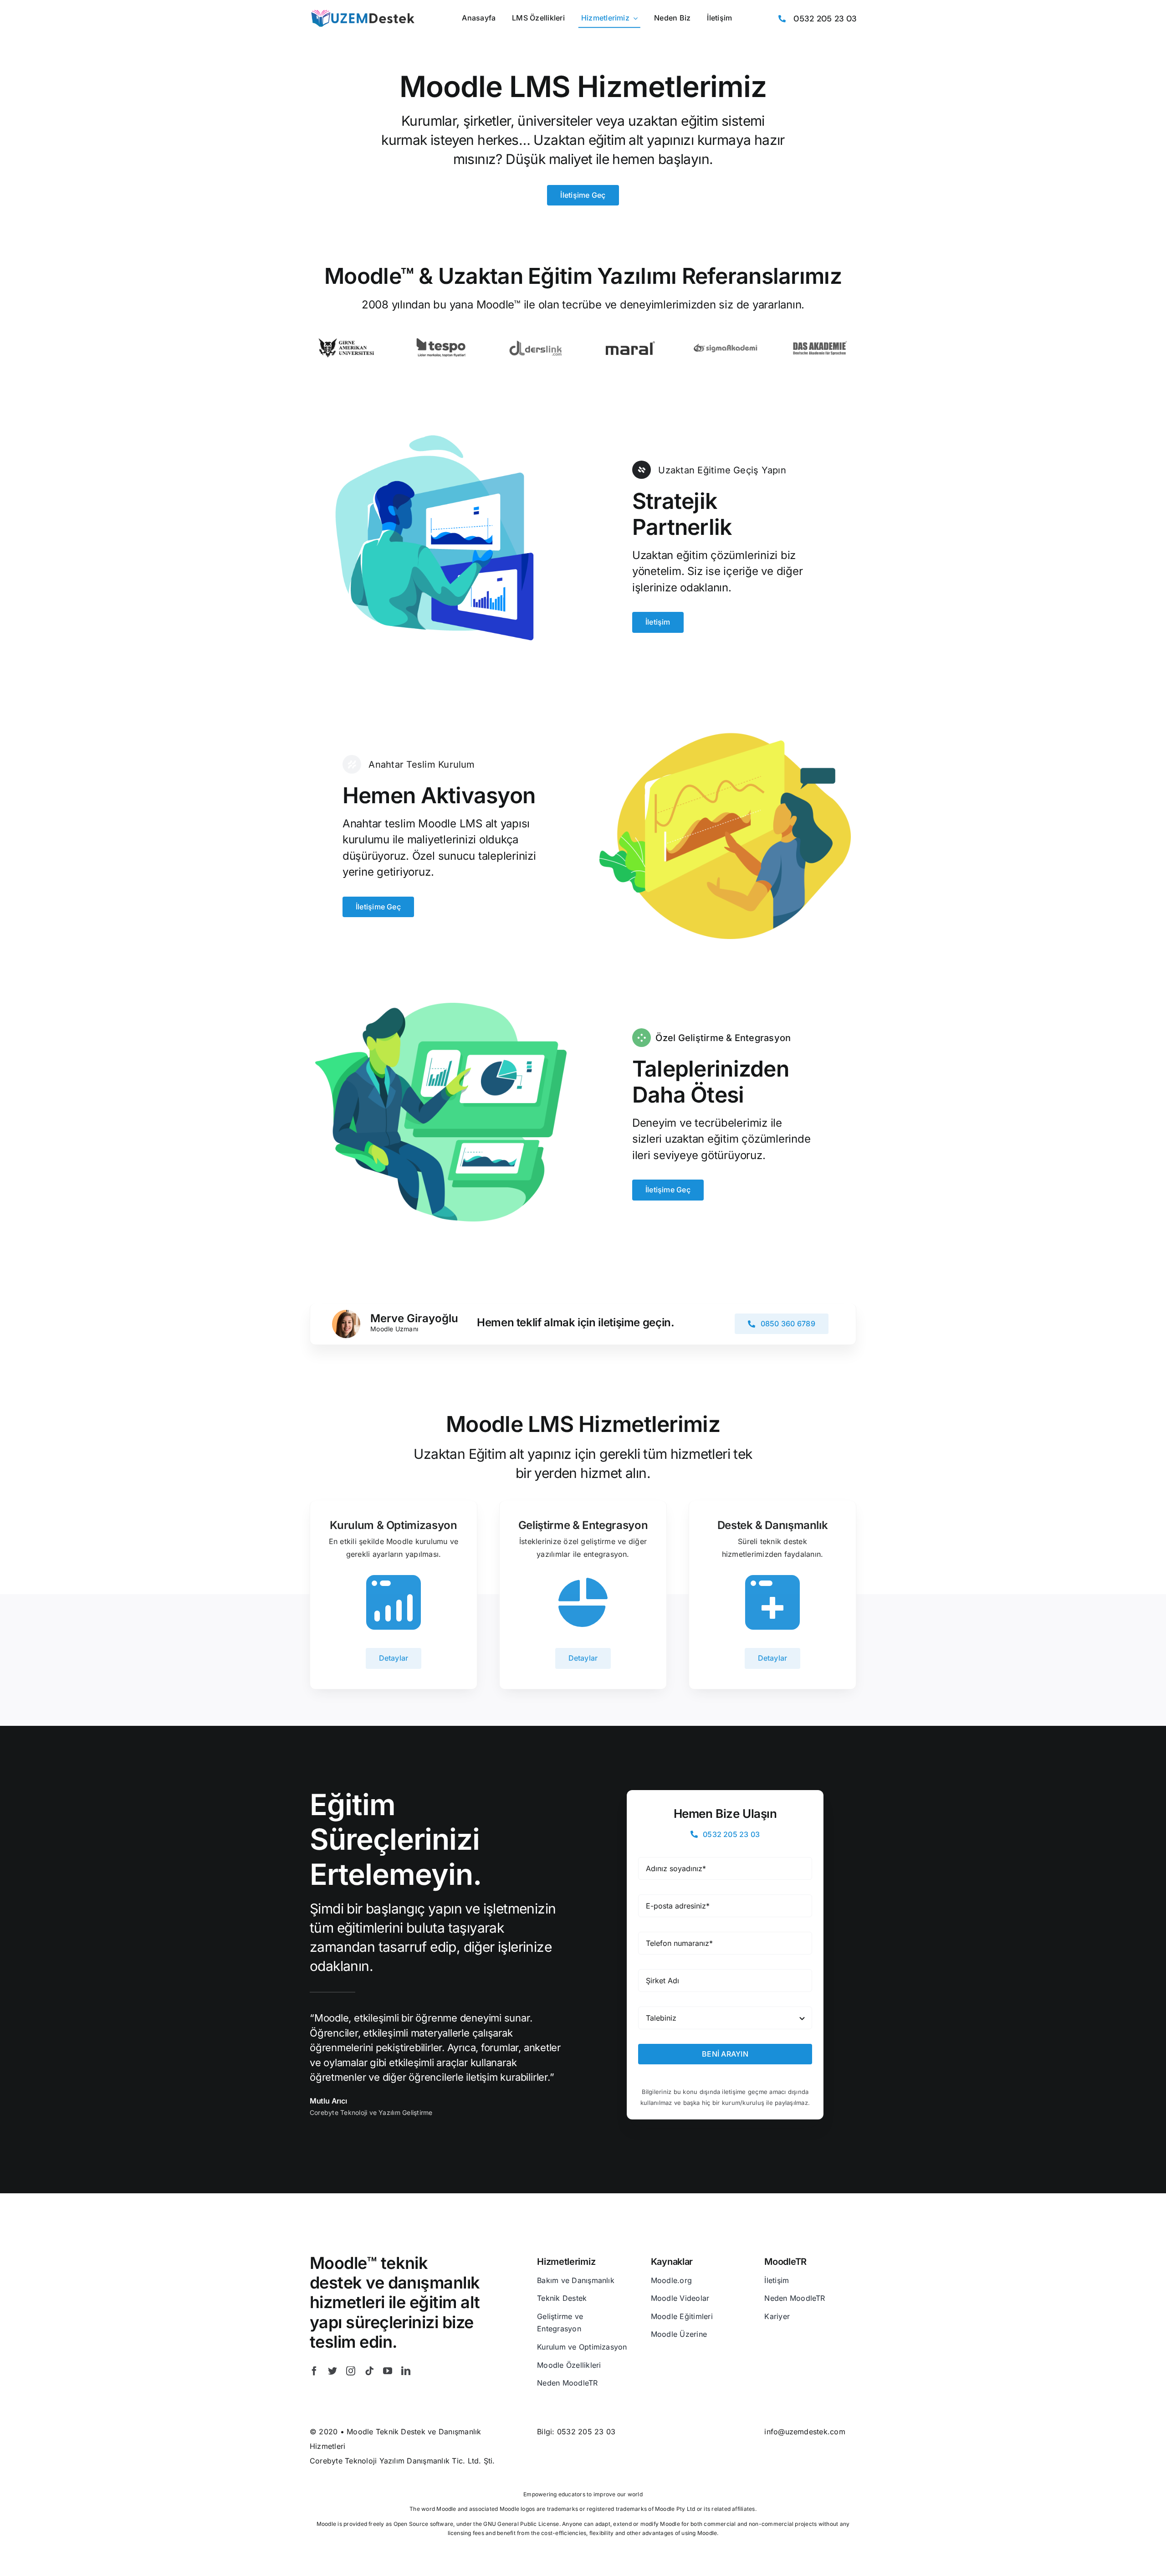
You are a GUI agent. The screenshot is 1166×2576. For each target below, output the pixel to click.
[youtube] (388, 2371)
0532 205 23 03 (586, 2432)
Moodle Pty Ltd (675, 2509)
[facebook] (314, 2371)
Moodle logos (518, 2509)
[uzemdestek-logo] (362, 12)
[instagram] (351, 2371)
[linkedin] (406, 2371)
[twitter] (332, 2371)
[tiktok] (369, 2371)
